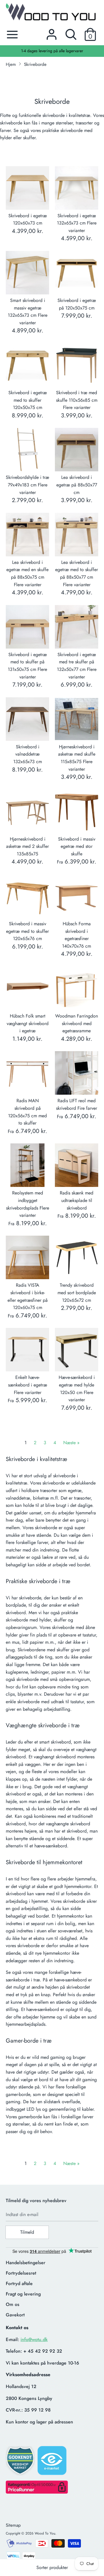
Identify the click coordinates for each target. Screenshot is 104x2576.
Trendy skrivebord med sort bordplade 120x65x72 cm (77, 1292)
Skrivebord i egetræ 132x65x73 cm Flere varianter (77, 223)
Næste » (71, 1443)
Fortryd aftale (19, 2283)
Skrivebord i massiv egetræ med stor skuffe (77, 846)
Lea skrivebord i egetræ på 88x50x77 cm (77, 485)
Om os (13, 2304)
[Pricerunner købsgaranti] (37, 2492)
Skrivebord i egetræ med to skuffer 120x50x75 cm (28, 400)
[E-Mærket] (53, 2462)
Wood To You (45, 2533)
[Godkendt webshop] (21, 2462)
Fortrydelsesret (21, 2273)
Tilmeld (27, 2232)
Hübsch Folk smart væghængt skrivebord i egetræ (28, 1023)
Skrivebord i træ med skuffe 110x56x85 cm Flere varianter (77, 400)
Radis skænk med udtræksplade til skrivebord (77, 1200)
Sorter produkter (52, 2567)
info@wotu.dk (34, 2339)
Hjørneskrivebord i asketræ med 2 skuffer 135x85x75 (27, 846)
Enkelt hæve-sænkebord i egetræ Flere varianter (28, 1385)
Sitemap (13, 2525)
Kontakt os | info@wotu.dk (52, 51)
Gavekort (15, 2315)
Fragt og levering (23, 2294)
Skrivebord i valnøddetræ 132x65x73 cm (28, 754)
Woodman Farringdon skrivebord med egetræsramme (77, 1023)
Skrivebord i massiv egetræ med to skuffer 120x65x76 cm (27, 931)
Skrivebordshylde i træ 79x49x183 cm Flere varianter (27, 485)
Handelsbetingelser (26, 2263)
